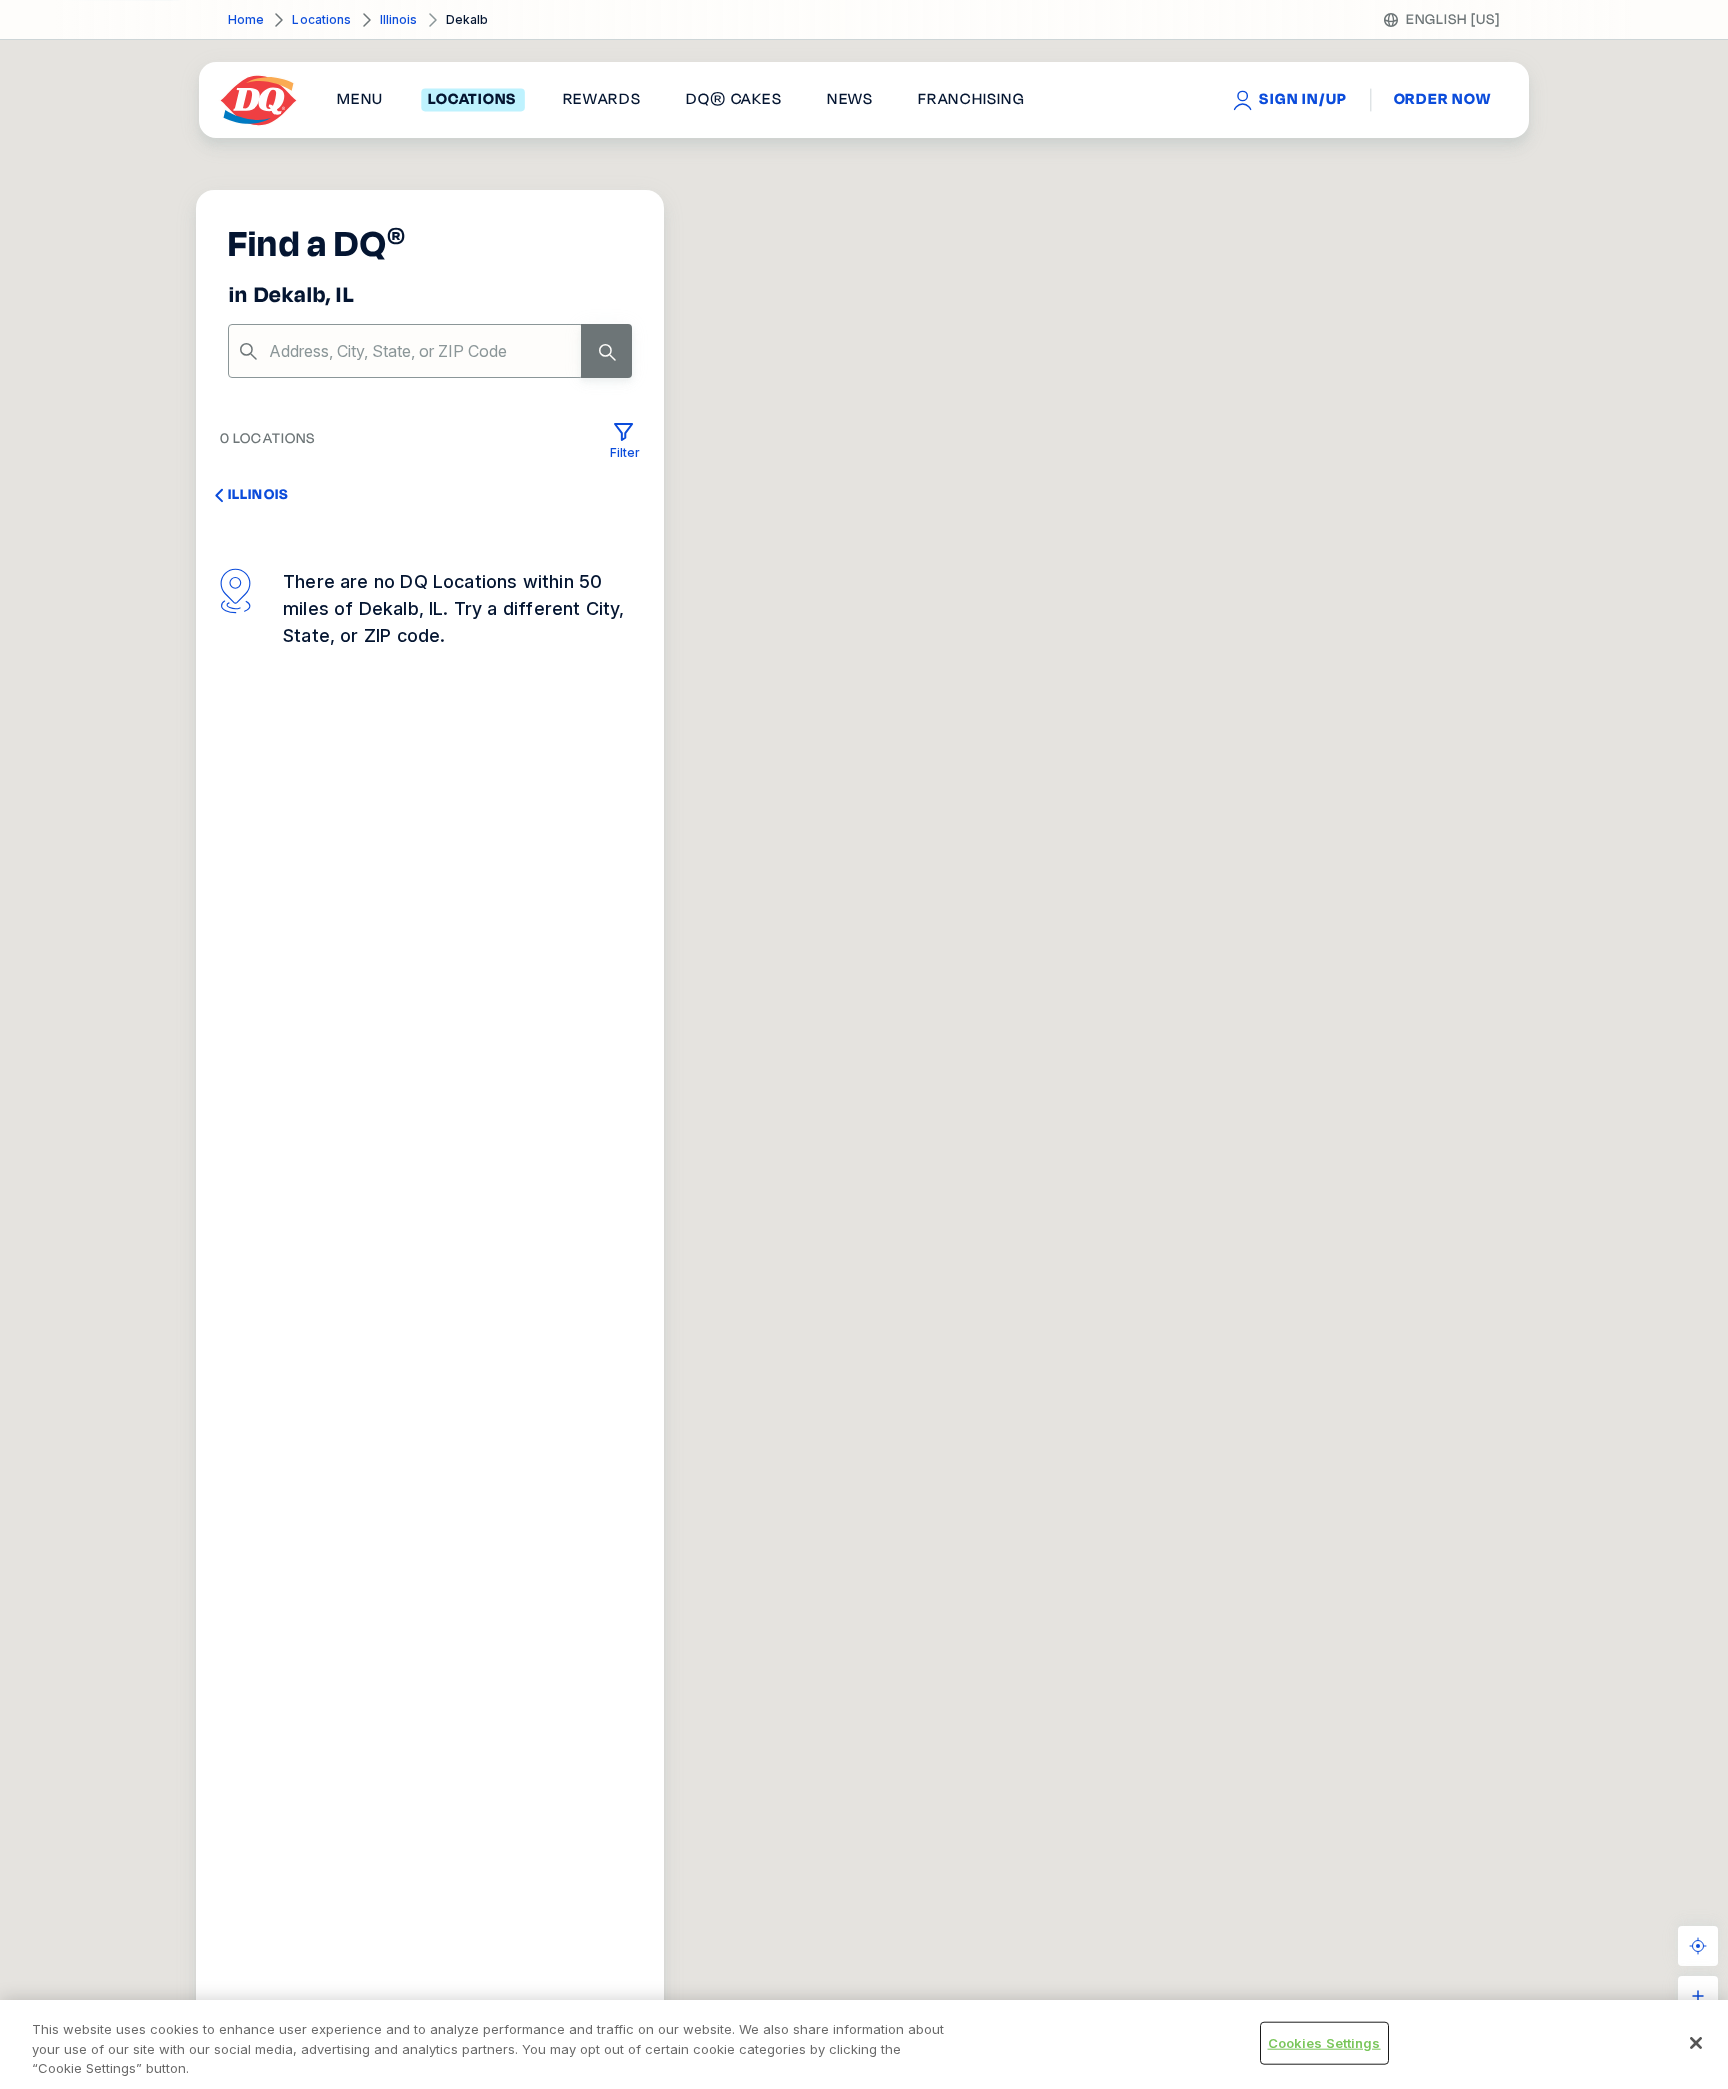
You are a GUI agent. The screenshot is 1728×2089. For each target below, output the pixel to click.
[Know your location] (1698, 1946)
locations (472, 100)
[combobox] (430, 351)
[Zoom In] (1698, 1996)
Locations (321, 19)
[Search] (606, 351)
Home (246, 19)
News (850, 100)
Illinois (399, 19)
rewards (602, 100)
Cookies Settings (1324, 2042)
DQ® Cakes (733, 100)
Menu (360, 100)
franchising (971, 100)
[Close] (1696, 2043)
